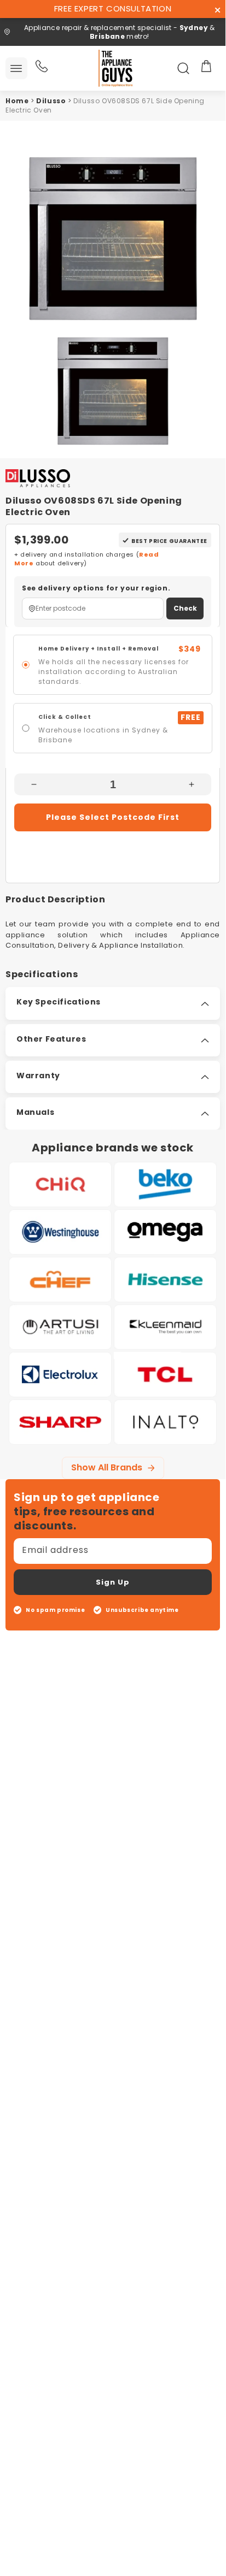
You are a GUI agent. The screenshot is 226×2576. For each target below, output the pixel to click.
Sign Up (113, 1582)
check (185, 608)
